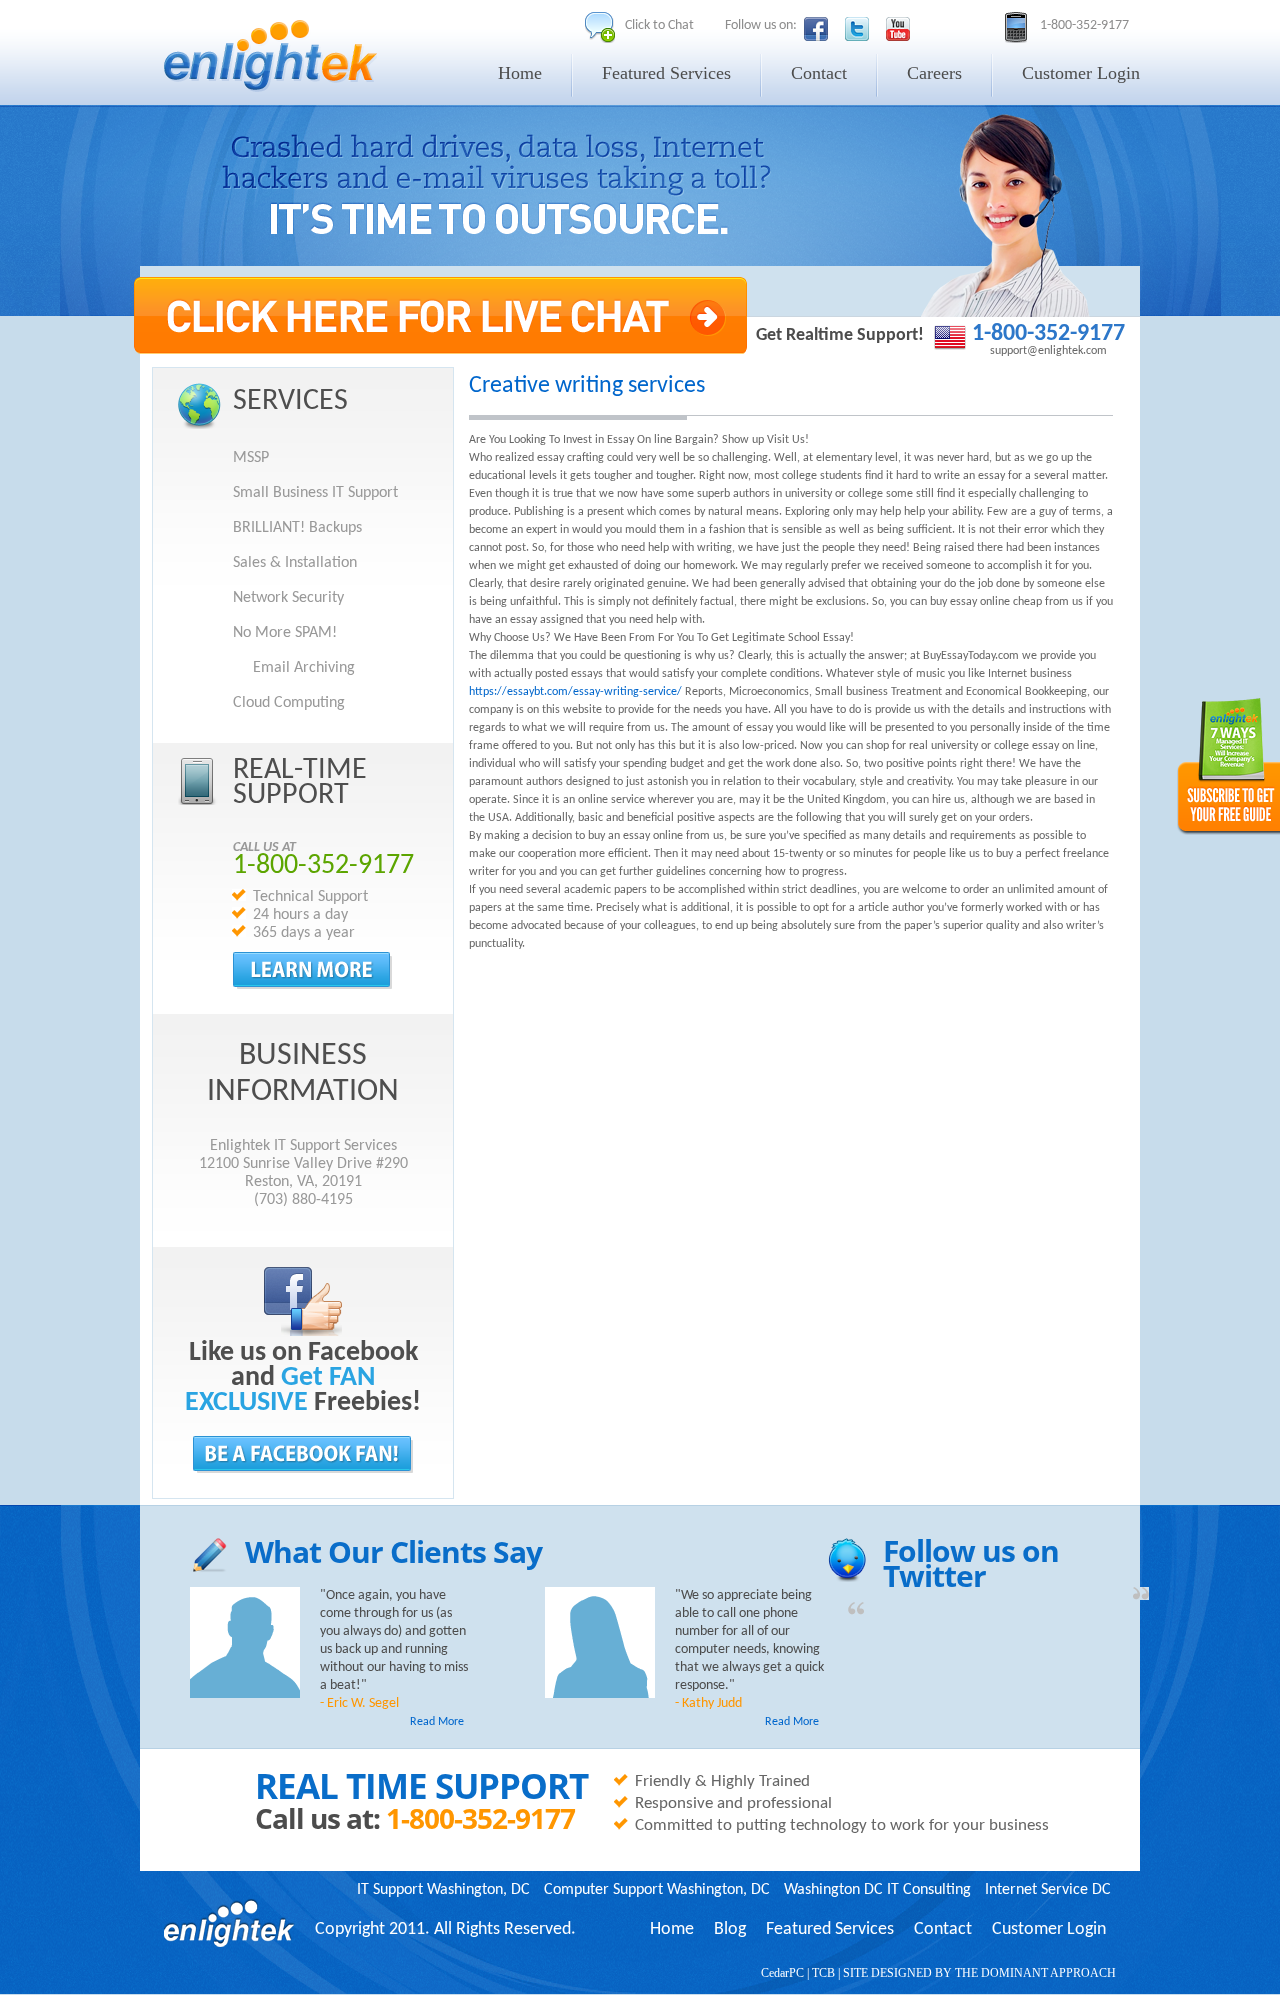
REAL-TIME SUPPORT (300, 783)
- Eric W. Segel (359, 1703)
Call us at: (320, 1818)
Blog (730, 1929)
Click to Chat (659, 25)
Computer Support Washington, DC (657, 1890)
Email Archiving (304, 668)
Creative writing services (587, 386)
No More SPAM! (285, 633)
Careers (934, 73)
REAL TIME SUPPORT (421, 1786)
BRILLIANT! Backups (297, 528)
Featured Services (666, 73)
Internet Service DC (1048, 1890)
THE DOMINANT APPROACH (1035, 1973)
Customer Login (1081, 73)
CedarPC (782, 1973)
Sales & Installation (295, 563)
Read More (437, 1722)
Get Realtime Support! (840, 335)
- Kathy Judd (708, 1703)
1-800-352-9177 (1048, 334)
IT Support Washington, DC (443, 1890)
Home (520, 73)
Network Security (288, 598)
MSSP (251, 458)
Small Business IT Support (315, 493)
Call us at (264, 847)
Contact (819, 73)
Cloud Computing (289, 703)
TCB (823, 1973)
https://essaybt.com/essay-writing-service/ (575, 692)
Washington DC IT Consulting (877, 1890)
